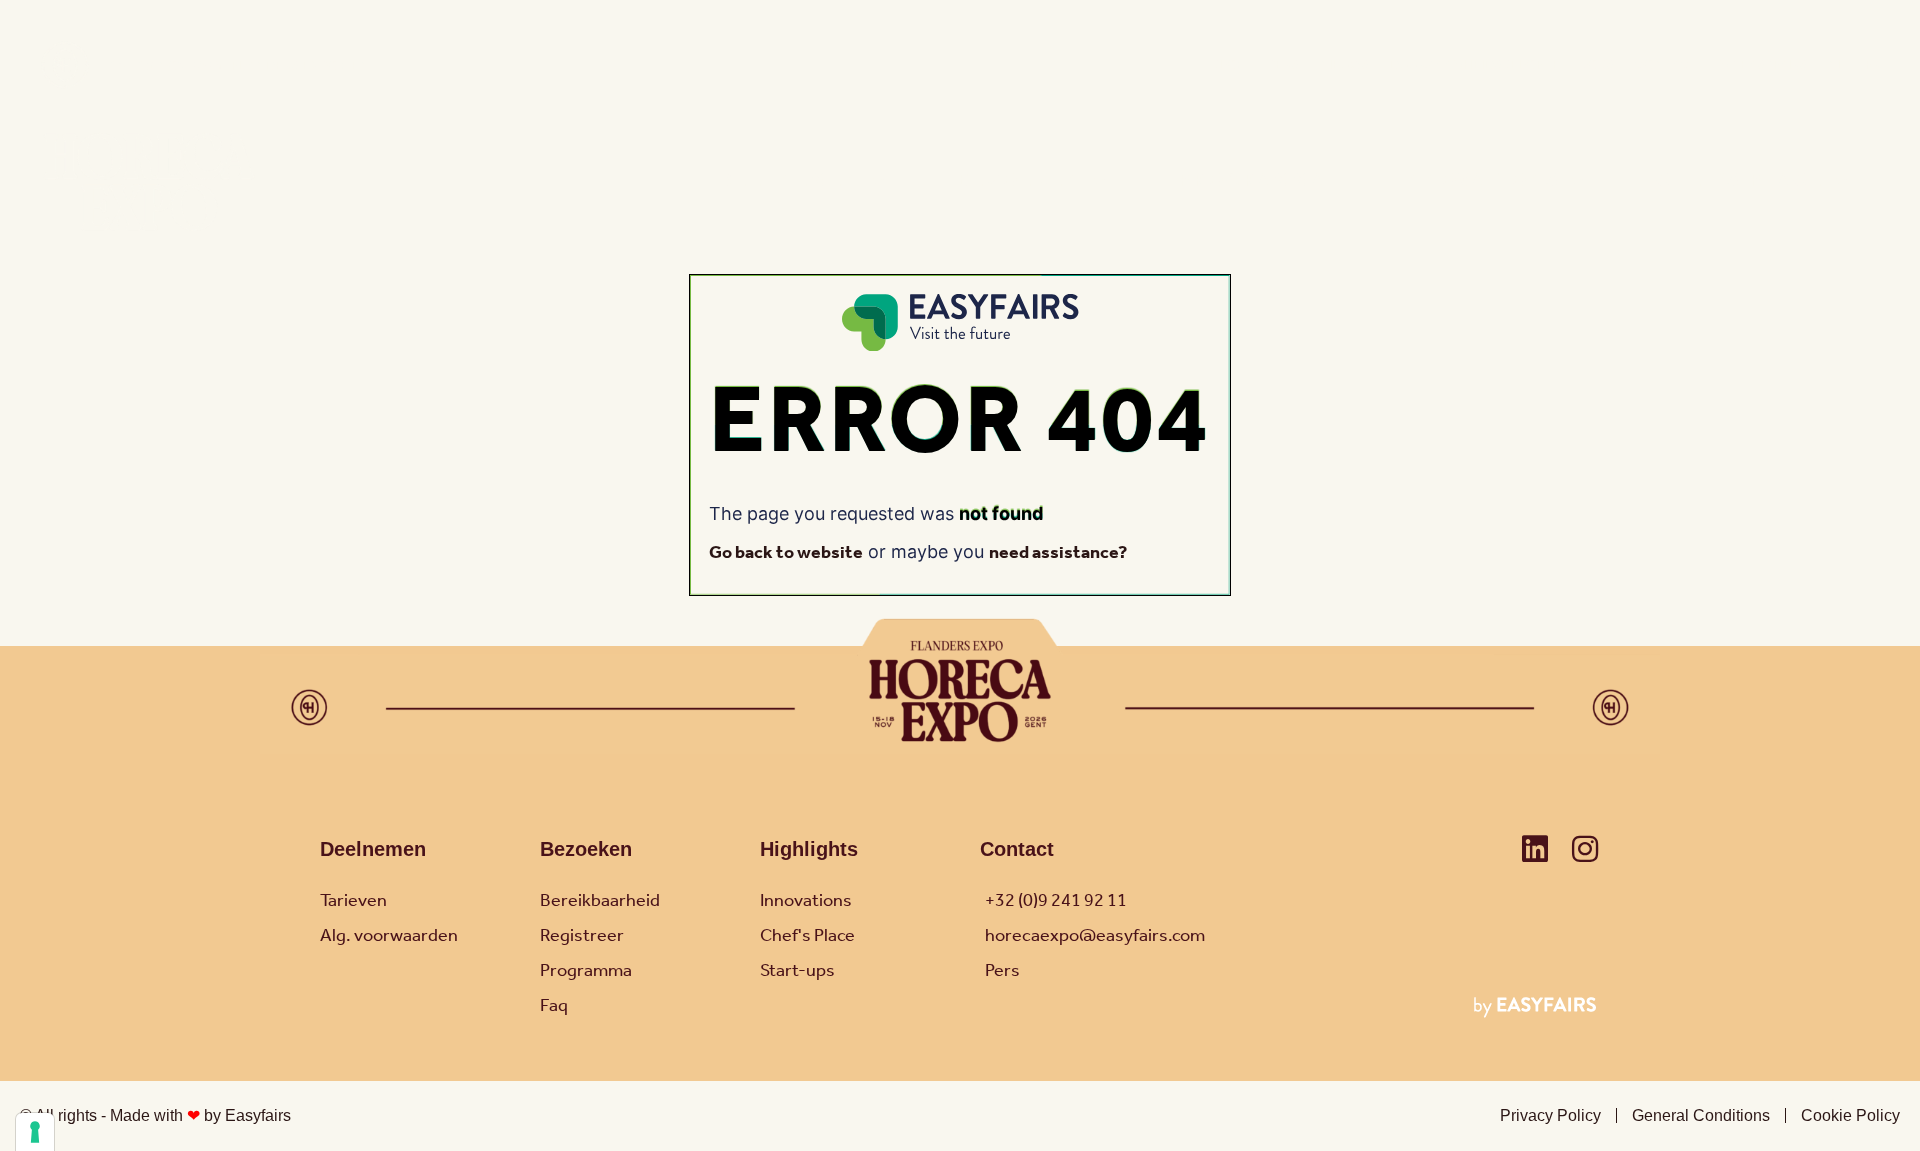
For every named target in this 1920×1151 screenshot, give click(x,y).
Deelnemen (373, 849)
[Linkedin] (1535, 849)
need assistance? (1058, 553)
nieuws (1344, 65)
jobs (1597, 65)
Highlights (809, 849)
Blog (1229, 65)
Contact (1666, 65)
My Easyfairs (1762, 65)
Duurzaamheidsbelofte (1474, 65)
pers (1283, 65)
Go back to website (786, 553)
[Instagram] (1585, 849)
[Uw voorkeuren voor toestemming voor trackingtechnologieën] (35, 1132)
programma (1253, 181)
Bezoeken (586, 849)
